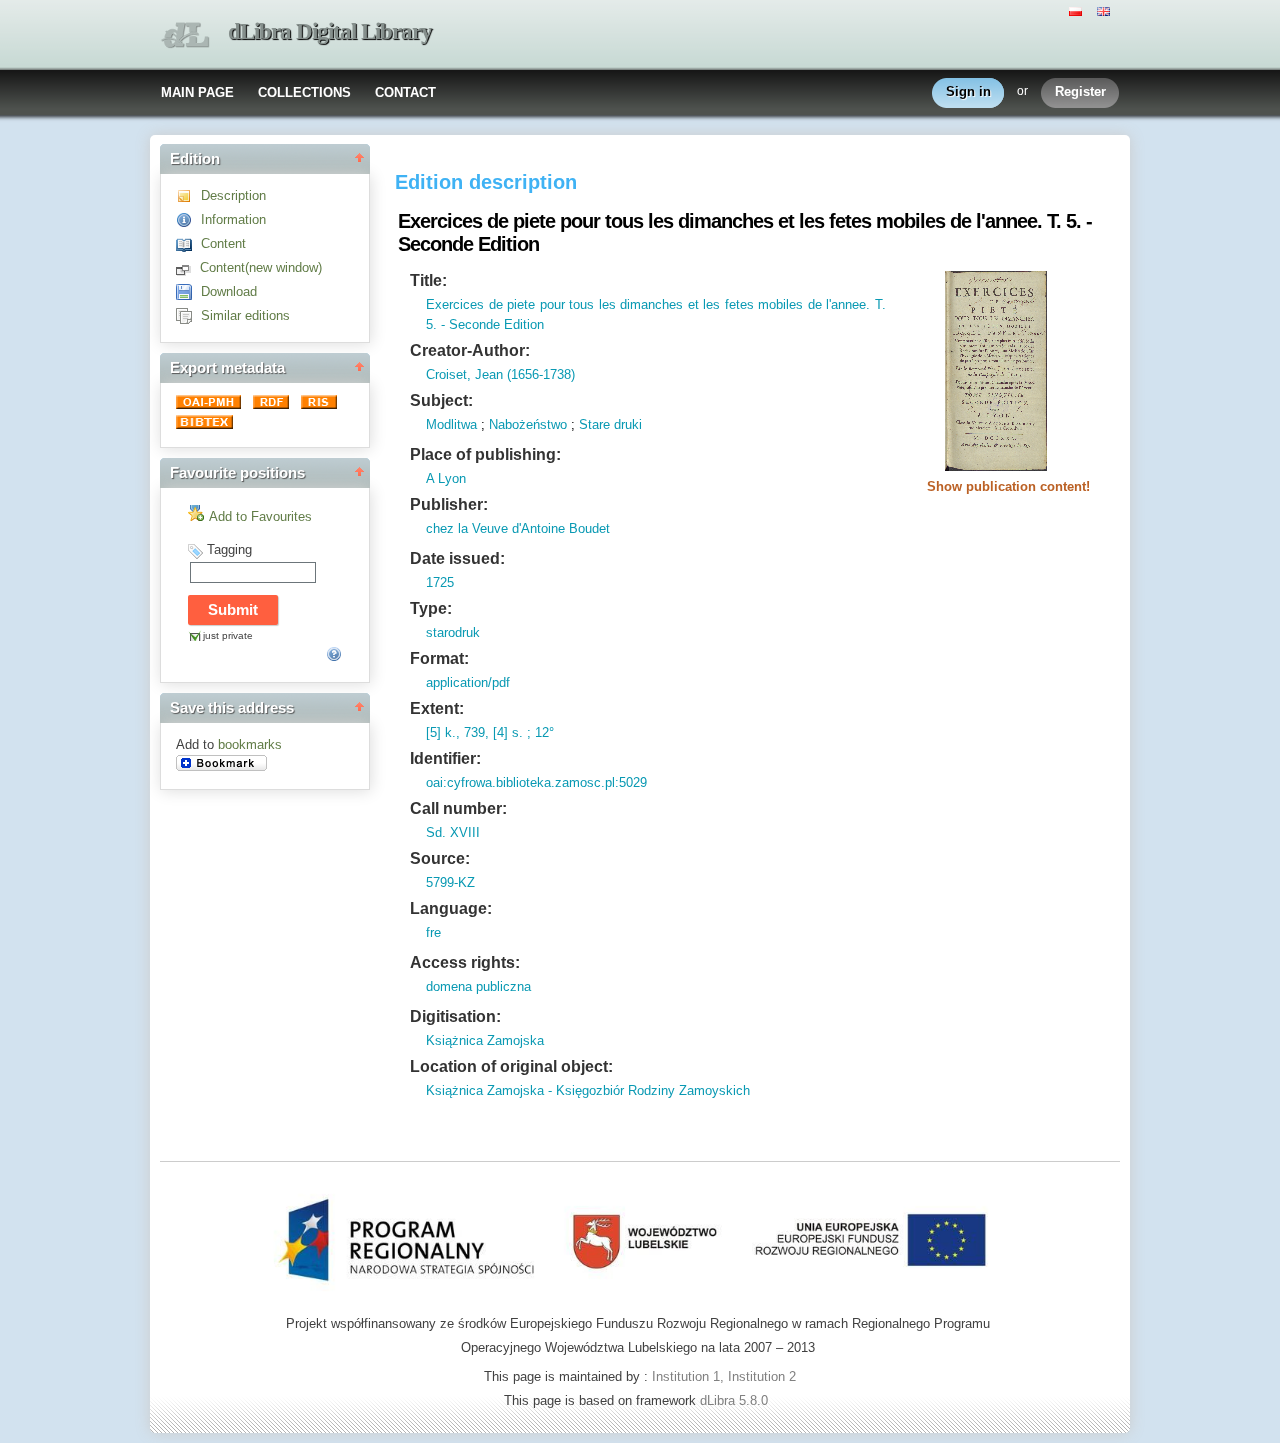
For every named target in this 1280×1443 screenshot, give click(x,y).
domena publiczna (478, 986)
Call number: (458, 808)
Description (233, 195)
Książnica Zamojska (485, 1040)
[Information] (188, 219)
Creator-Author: (470, 350)
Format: (439, 658)
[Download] (188, 291)
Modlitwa (451, 424)
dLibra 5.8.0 (736, 1400)
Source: (440, 858)
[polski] (1078, 10)
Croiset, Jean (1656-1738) (500, 374)
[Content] (188, 243)
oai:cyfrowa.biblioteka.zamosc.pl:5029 (536, 782)
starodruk (453, 632)
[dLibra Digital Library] (185, 35)
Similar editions (245, 315)
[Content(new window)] (188, 267)
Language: (451, 908)
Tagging (229, 549)
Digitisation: (455, 1016)
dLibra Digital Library (330, 31)
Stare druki (610, 424)
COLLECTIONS (304, 92)
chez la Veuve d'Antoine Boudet (518, 528)
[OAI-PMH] (210, 404)
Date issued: (457, 558)
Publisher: (449, 504)
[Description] (188, 195)
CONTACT (405, 92)
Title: (428, 280)
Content (223, 243)
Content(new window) (261, 267)
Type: (431, 608)
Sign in (968, 91)
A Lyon (446, 478)
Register (1080, 91)
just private (228, 635)
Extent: (437, 708)
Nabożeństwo (528, 424)
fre (433, 932)
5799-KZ (450, 882)
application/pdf (468, 682)
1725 (440, 582)
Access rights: (465, 962)
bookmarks (250, 744)
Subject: (441, 400)
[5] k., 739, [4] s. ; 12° (490, 732)
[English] (1106, 10)
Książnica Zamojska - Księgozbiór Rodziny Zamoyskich (588, 1090)
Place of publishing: (485, 454)
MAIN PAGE (197, 92)
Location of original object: (511, 1066)
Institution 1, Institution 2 (724, 1376)
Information (233, 219)
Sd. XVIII (453, 832)
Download (229, 291)
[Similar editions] (188, 315)
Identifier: (445, 758)
